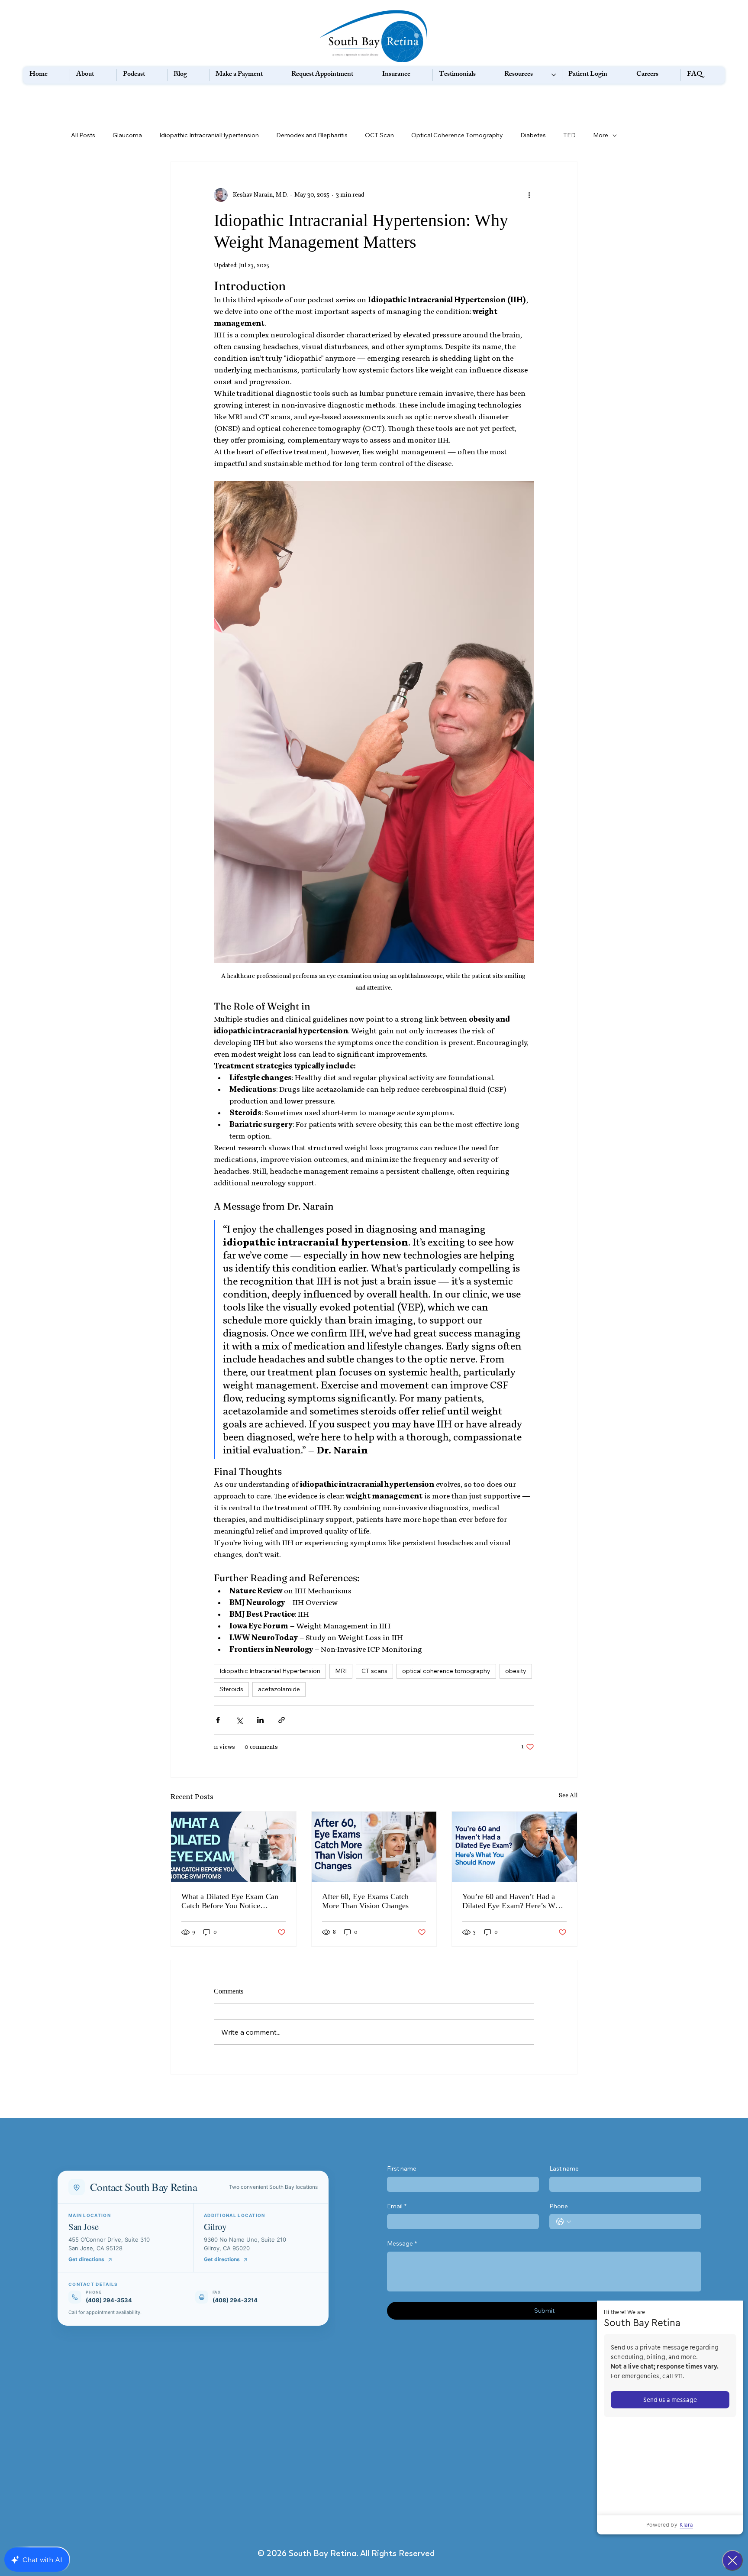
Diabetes (533, 135)
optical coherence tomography (446, 1671)
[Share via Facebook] (218, 1720)
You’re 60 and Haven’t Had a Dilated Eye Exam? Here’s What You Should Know (514, 1901)
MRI (341, 1671)
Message (402, 2243)
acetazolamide (279, 1689)
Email (397, 2206)
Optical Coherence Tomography (457, 135)
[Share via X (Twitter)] (239, 1720)
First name (402, 2168)
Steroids (231, 1689)
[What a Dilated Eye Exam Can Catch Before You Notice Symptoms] (234, 1847)
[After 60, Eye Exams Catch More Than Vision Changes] (374, 1847)
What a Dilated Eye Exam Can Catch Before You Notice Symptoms (230, 1901)
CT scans (374, 1671)
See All (568, 1795)
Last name (564, 2168)
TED (569, 135)
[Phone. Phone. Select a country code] (564, 2222)
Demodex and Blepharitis (312, 135)
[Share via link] (282, 1720)
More (601, 135)
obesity (516, 1671)
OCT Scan (379, 135)
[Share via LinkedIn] (260, 1720)
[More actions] (529, 195)
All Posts (83, 135)
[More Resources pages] (554, 75)
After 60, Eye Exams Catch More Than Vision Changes (365, 1901)
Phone (559, 2206)
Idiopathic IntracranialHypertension (209, 135)
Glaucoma (127, 135)
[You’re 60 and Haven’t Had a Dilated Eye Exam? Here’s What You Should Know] (514, 1847)
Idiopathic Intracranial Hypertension (270, 1671)
